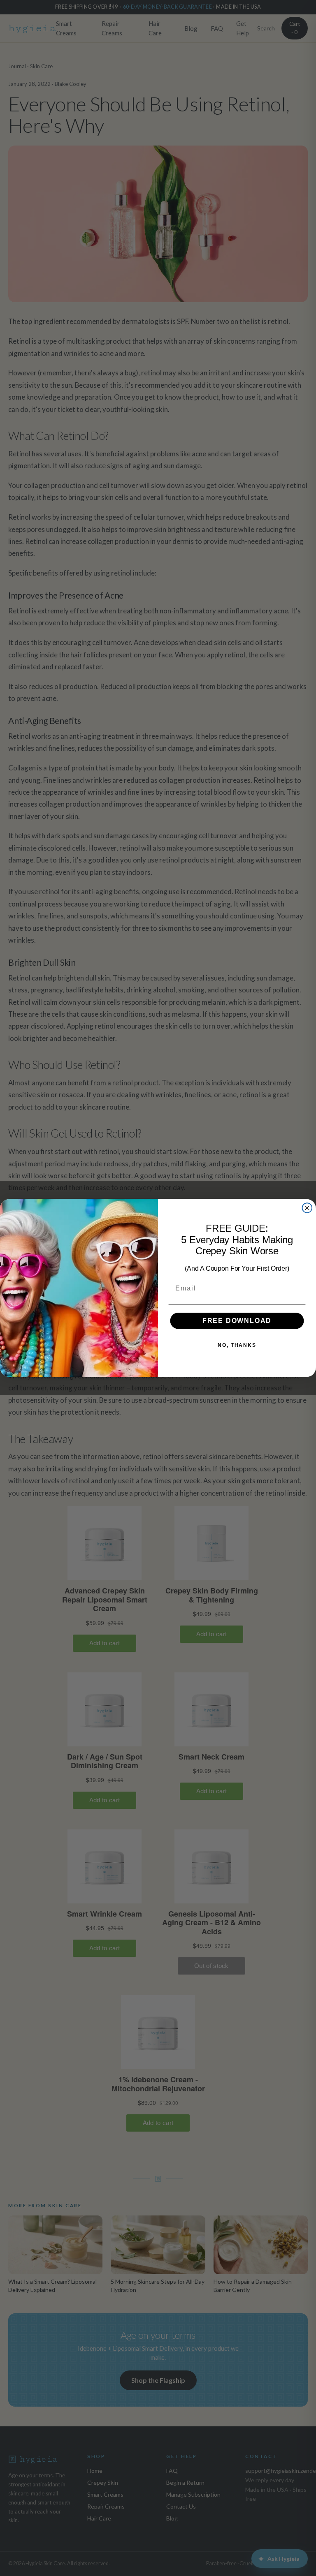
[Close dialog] (307, 1208)
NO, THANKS (237, 1345)
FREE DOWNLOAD (237, 1321)
